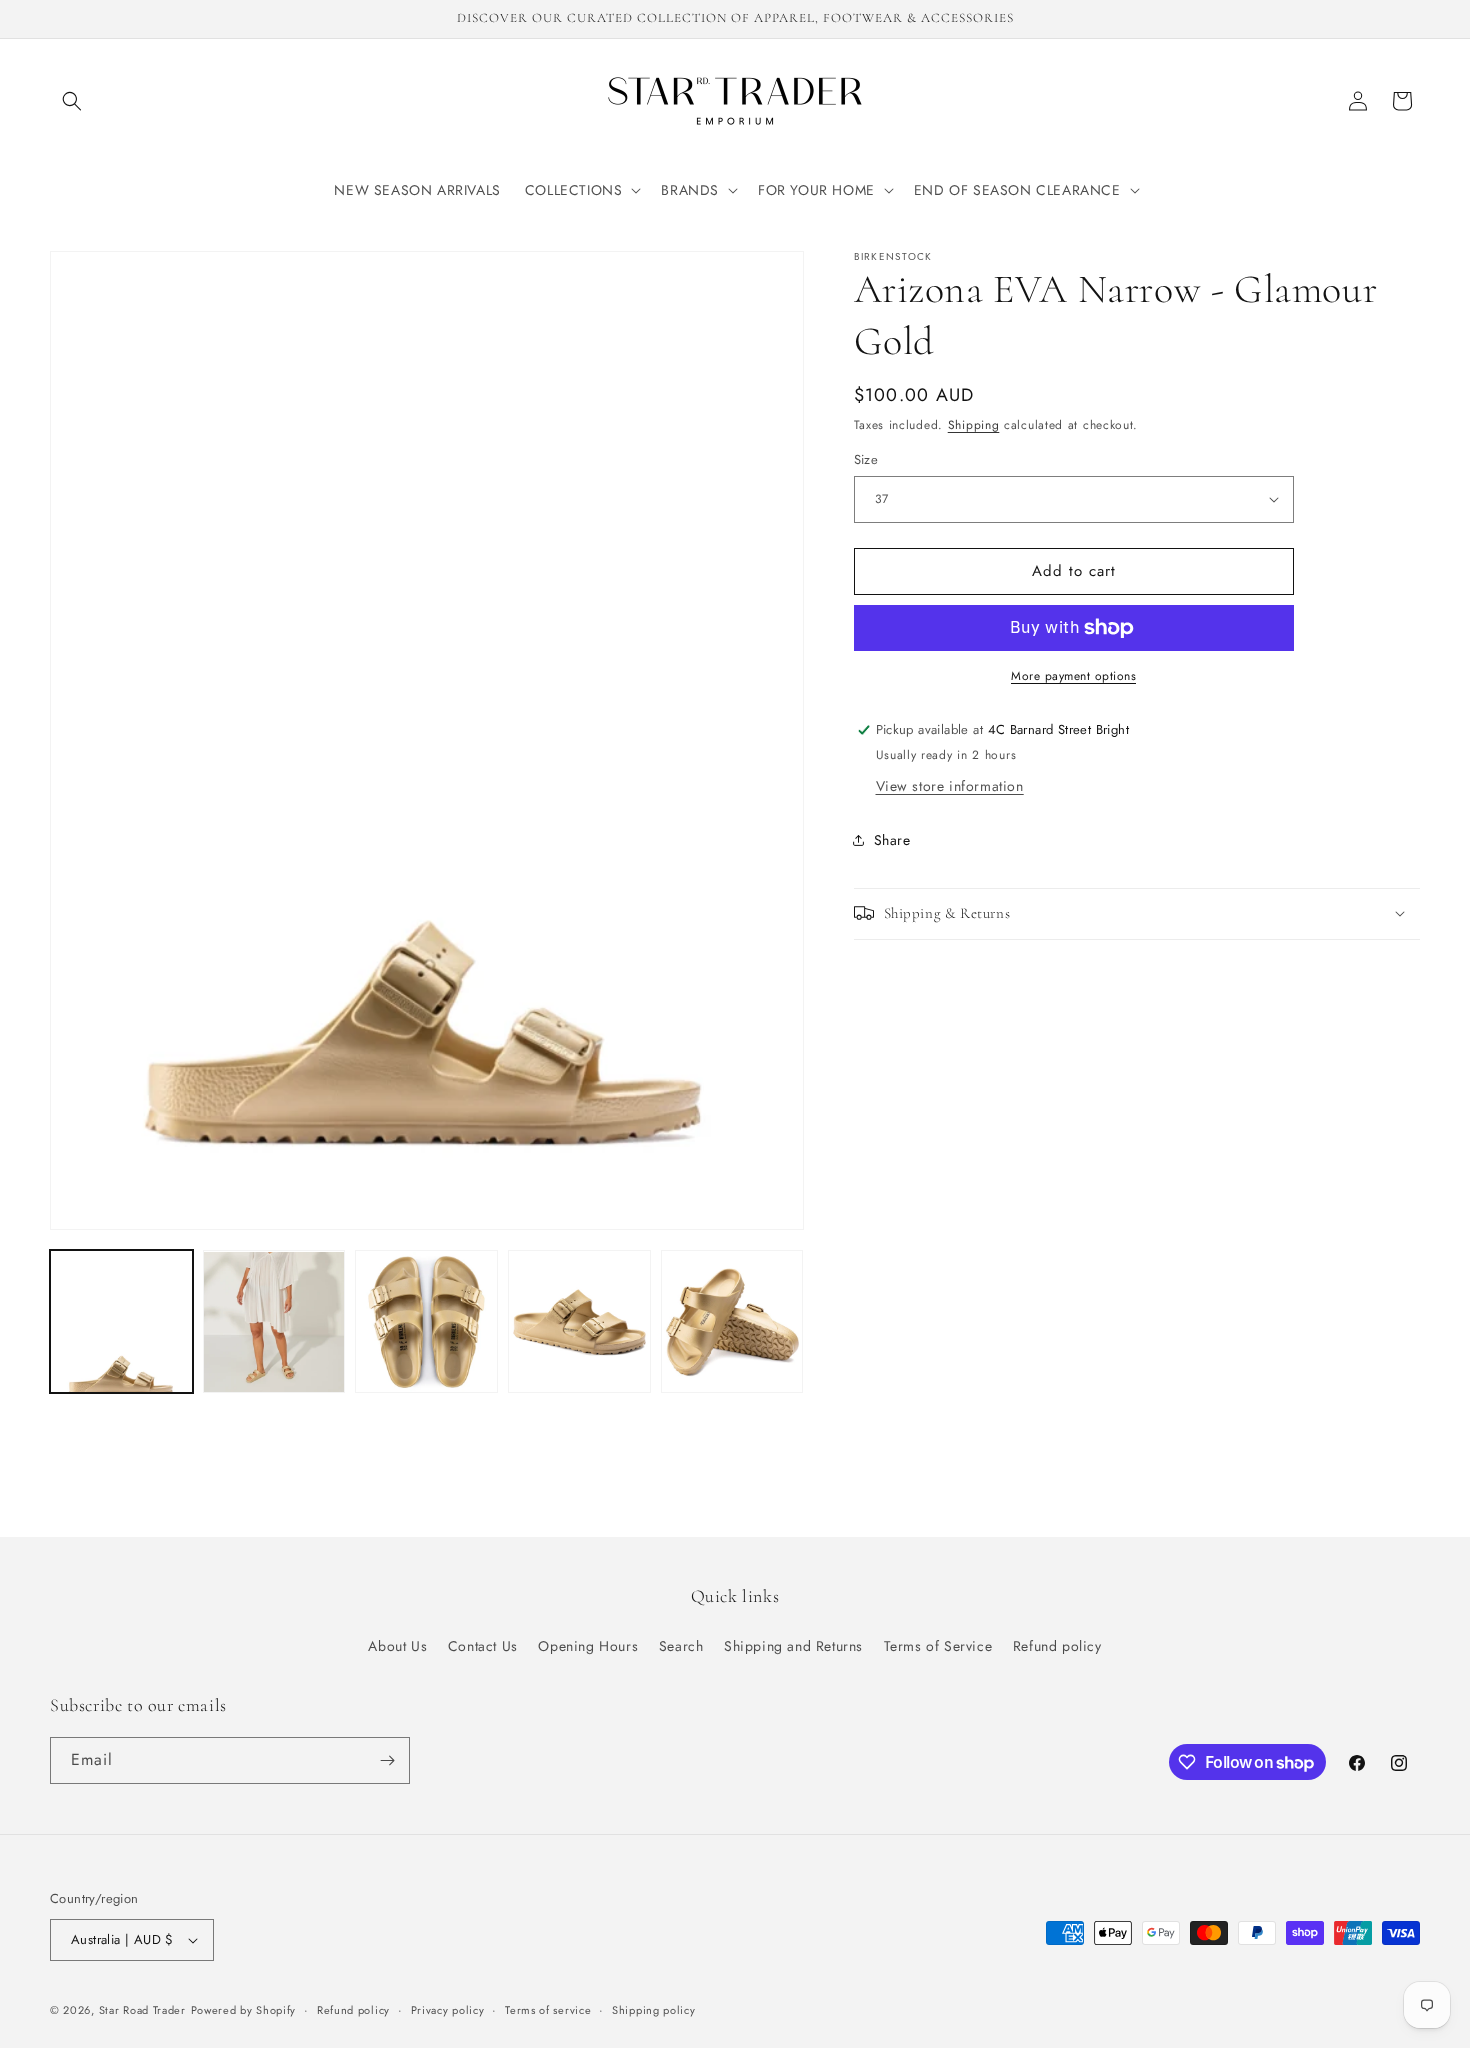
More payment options (1073, 676)
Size (866, 459)
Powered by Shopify (244, 2010)
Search (681, 1646)
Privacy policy (448, 2010)
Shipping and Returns (793, 1646)
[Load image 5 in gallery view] (732, 1322)
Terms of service (548, 2010)
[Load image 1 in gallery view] (121, 1322)
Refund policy (1057, 1646)
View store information (950, 785)
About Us (397, 1646)
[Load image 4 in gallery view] (579, 1322)
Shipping (974, 425)
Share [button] (892, 840)
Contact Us (483, 1646)
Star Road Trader (142, 2010)
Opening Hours (588, 1646)
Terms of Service (938, 1646)
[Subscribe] (387, 1760)
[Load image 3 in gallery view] (426, 1322)
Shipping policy (654, 2010)
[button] (72, 101)
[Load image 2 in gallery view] (274, 1322)
